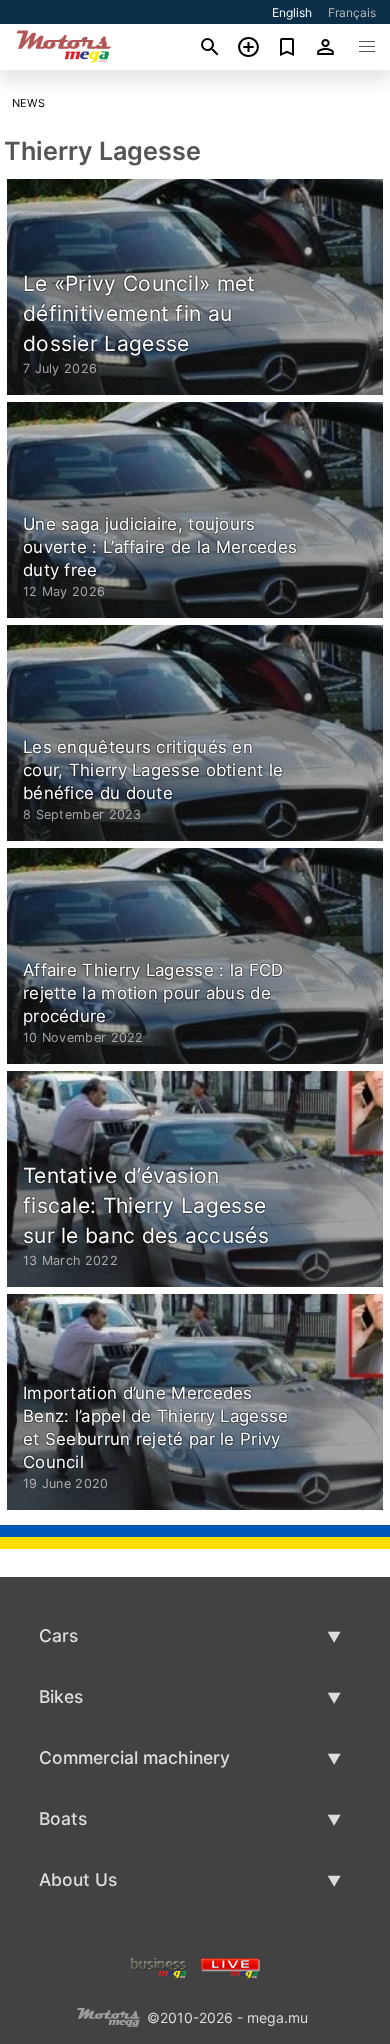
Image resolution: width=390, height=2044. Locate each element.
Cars (58, 1635)
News (29, 103)
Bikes (61, 1696)
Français (352, 12)
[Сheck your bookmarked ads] (287, 47)
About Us (78, 1879)
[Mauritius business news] (159, 1965)
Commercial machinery (134, 1757)
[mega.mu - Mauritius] (108, 2015)
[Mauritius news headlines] (230, 1965)
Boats (63, 1818)
